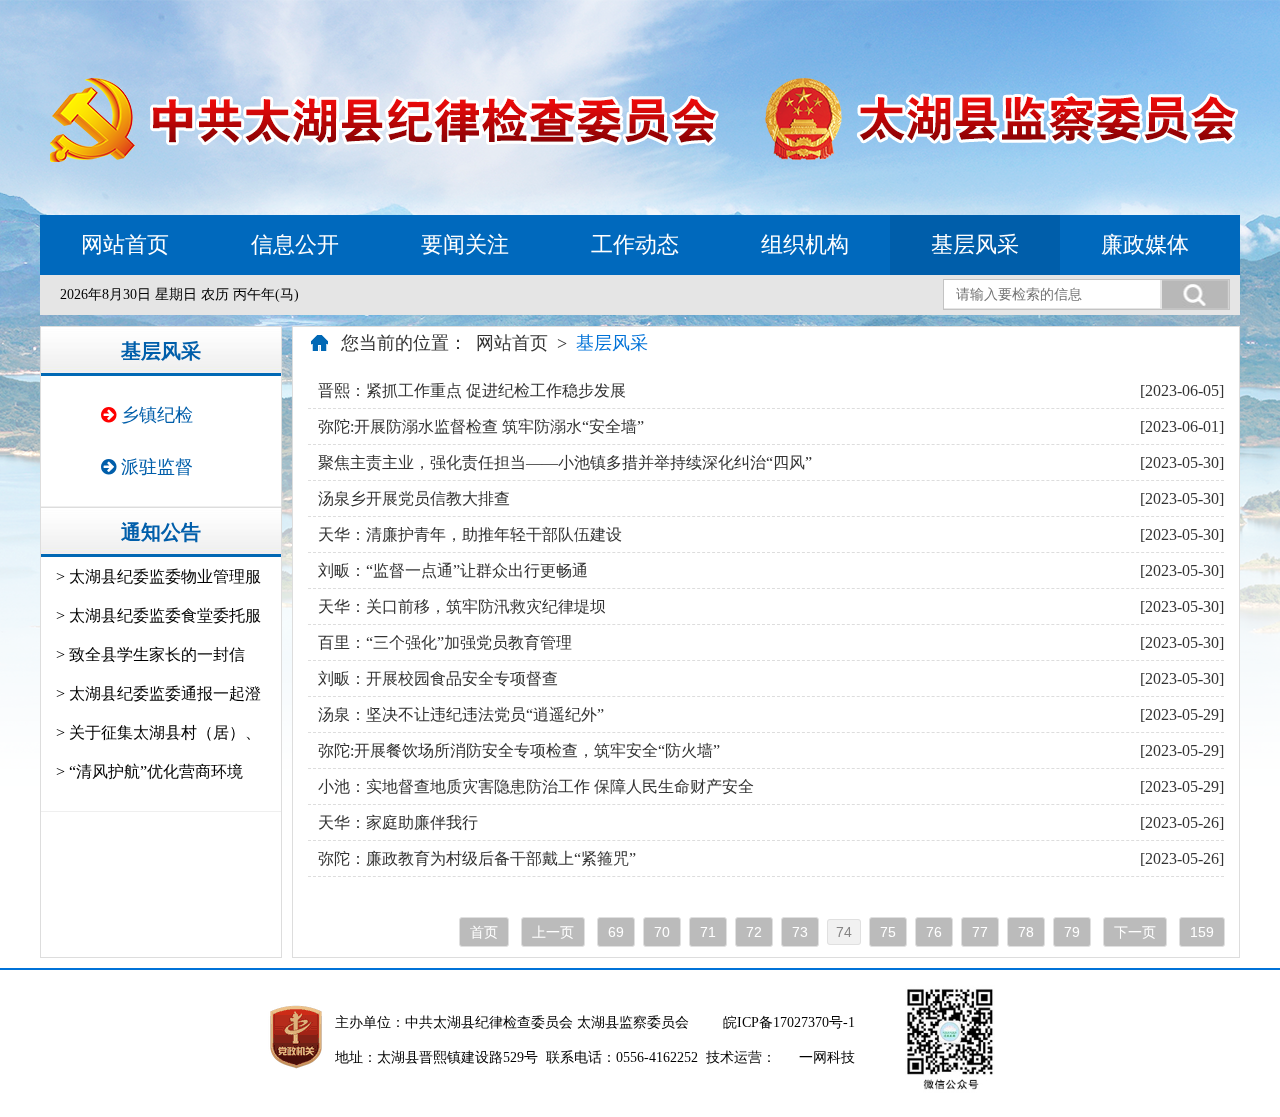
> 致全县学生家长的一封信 (150, 654)
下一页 (1135, 932)
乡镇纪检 (154, 415)
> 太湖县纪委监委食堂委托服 (158, 615)
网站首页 (125, 244)
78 (1026, 932)
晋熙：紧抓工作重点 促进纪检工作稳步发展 (472, 390)
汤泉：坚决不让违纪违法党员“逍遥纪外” (461, 714)
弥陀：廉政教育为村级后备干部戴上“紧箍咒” (477, 858)
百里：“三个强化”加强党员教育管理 (445, 642)
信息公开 (295, 244)
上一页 (553, 932)
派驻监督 (154, 467)
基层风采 (975, 244)
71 (708, 932)
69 (616, 932)
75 (888, 932)
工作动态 (635, 244)
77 (980, 932)
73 (800, 932)
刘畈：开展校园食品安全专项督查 (438, 678)
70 (662, 932)
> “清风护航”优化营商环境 (149, 771)
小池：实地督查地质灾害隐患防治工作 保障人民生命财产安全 (536, 786)
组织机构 (805, 244)
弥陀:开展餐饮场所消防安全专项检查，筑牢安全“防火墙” (519, 750)
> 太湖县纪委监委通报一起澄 (158, 693)
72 (754, 932)
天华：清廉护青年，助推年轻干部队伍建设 (470, 534)
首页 (484, 932)
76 (934, 932)
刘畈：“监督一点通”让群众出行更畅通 (453, 570)
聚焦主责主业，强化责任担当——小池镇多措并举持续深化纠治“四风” (565, 462)
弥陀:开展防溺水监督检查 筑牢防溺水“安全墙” (481, 426)
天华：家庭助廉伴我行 (398, 822)
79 (1072, 932)
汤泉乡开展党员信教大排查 (414, 498)
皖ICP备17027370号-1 (789, 1022)
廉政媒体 (1145, 244)
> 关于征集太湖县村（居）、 (158, 732)
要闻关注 (465, 244)
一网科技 (827, 1057)
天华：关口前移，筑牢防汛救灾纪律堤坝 (462, 606)
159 (1202, 932)
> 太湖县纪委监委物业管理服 (158, 576)
